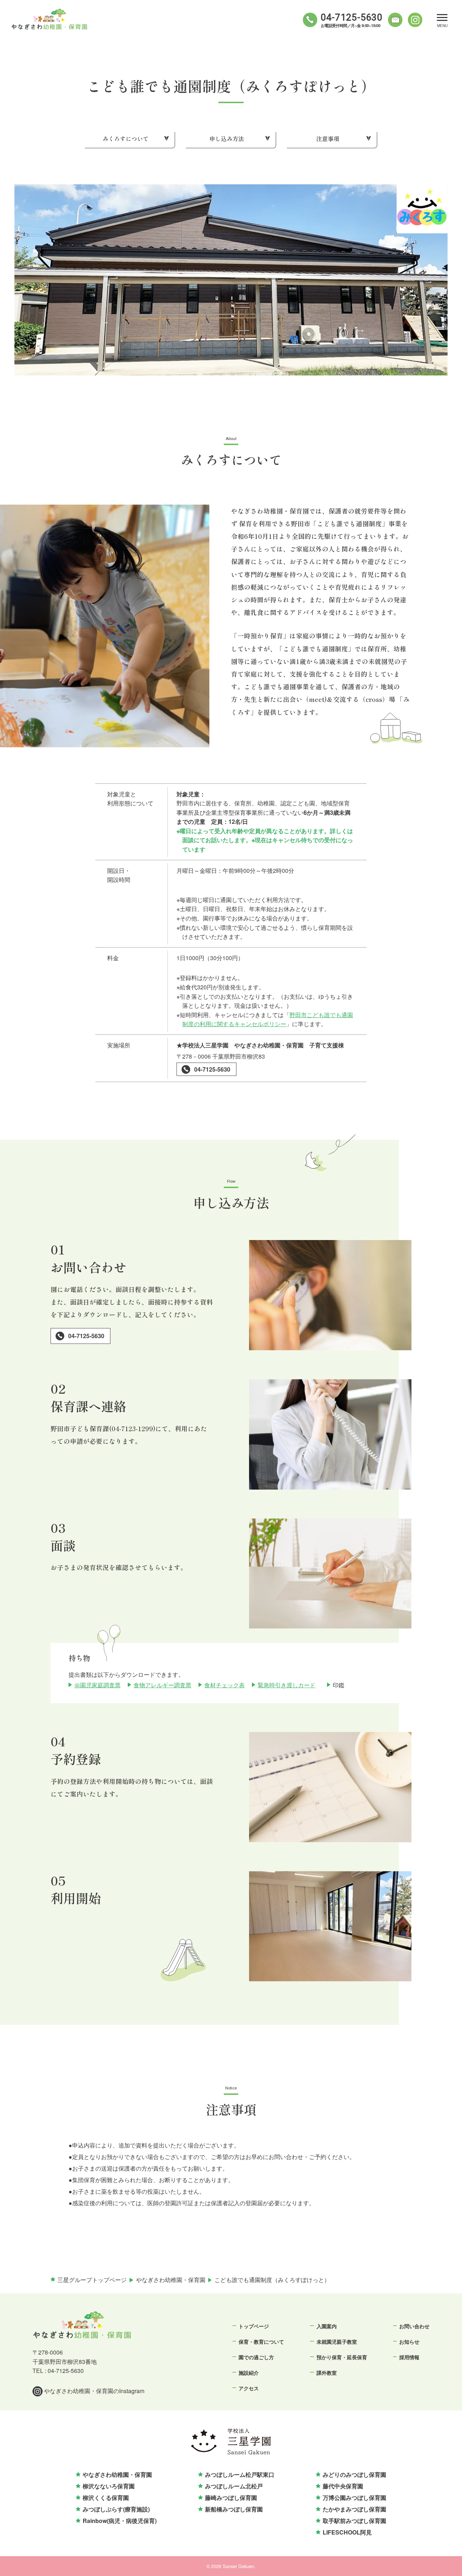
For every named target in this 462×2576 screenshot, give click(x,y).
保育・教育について (261, 2342)
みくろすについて (126, 139)
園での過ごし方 (256, 2357)
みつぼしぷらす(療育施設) (116, 2509)
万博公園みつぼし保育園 (354, 2498)
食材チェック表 (225, 1685)
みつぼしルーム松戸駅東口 (240, 2474)
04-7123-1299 (132, 1428)
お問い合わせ (414, 2326)
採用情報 (409, 2357)
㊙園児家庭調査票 (97, 1685)
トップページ (254, 2326)
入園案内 (327, 2326)
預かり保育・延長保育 (342, 2357)
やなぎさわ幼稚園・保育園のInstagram (93, 2391)
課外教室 (327, 2373)
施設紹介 (249, 2373)
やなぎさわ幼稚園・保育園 (117, 2474)
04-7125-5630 (212, 1069)
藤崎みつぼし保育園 (231, 2498)
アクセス (249, 2388)
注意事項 (328, 139)
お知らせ (409, 2342)
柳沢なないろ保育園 (109, 2486)
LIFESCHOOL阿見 (347, 2532)
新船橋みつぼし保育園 (234, 2509)
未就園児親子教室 (337, 2342)
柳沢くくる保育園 (106, 2498)
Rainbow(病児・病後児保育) (120, 2521)
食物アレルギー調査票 (162, 1685)
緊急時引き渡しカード (287, 1685)
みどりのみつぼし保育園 (354, 2474)
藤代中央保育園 (343, 2486)
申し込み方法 (227, 139)
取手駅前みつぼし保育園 (354, 2521)
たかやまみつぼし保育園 (354, 2509)
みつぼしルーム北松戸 (234, 2486)
